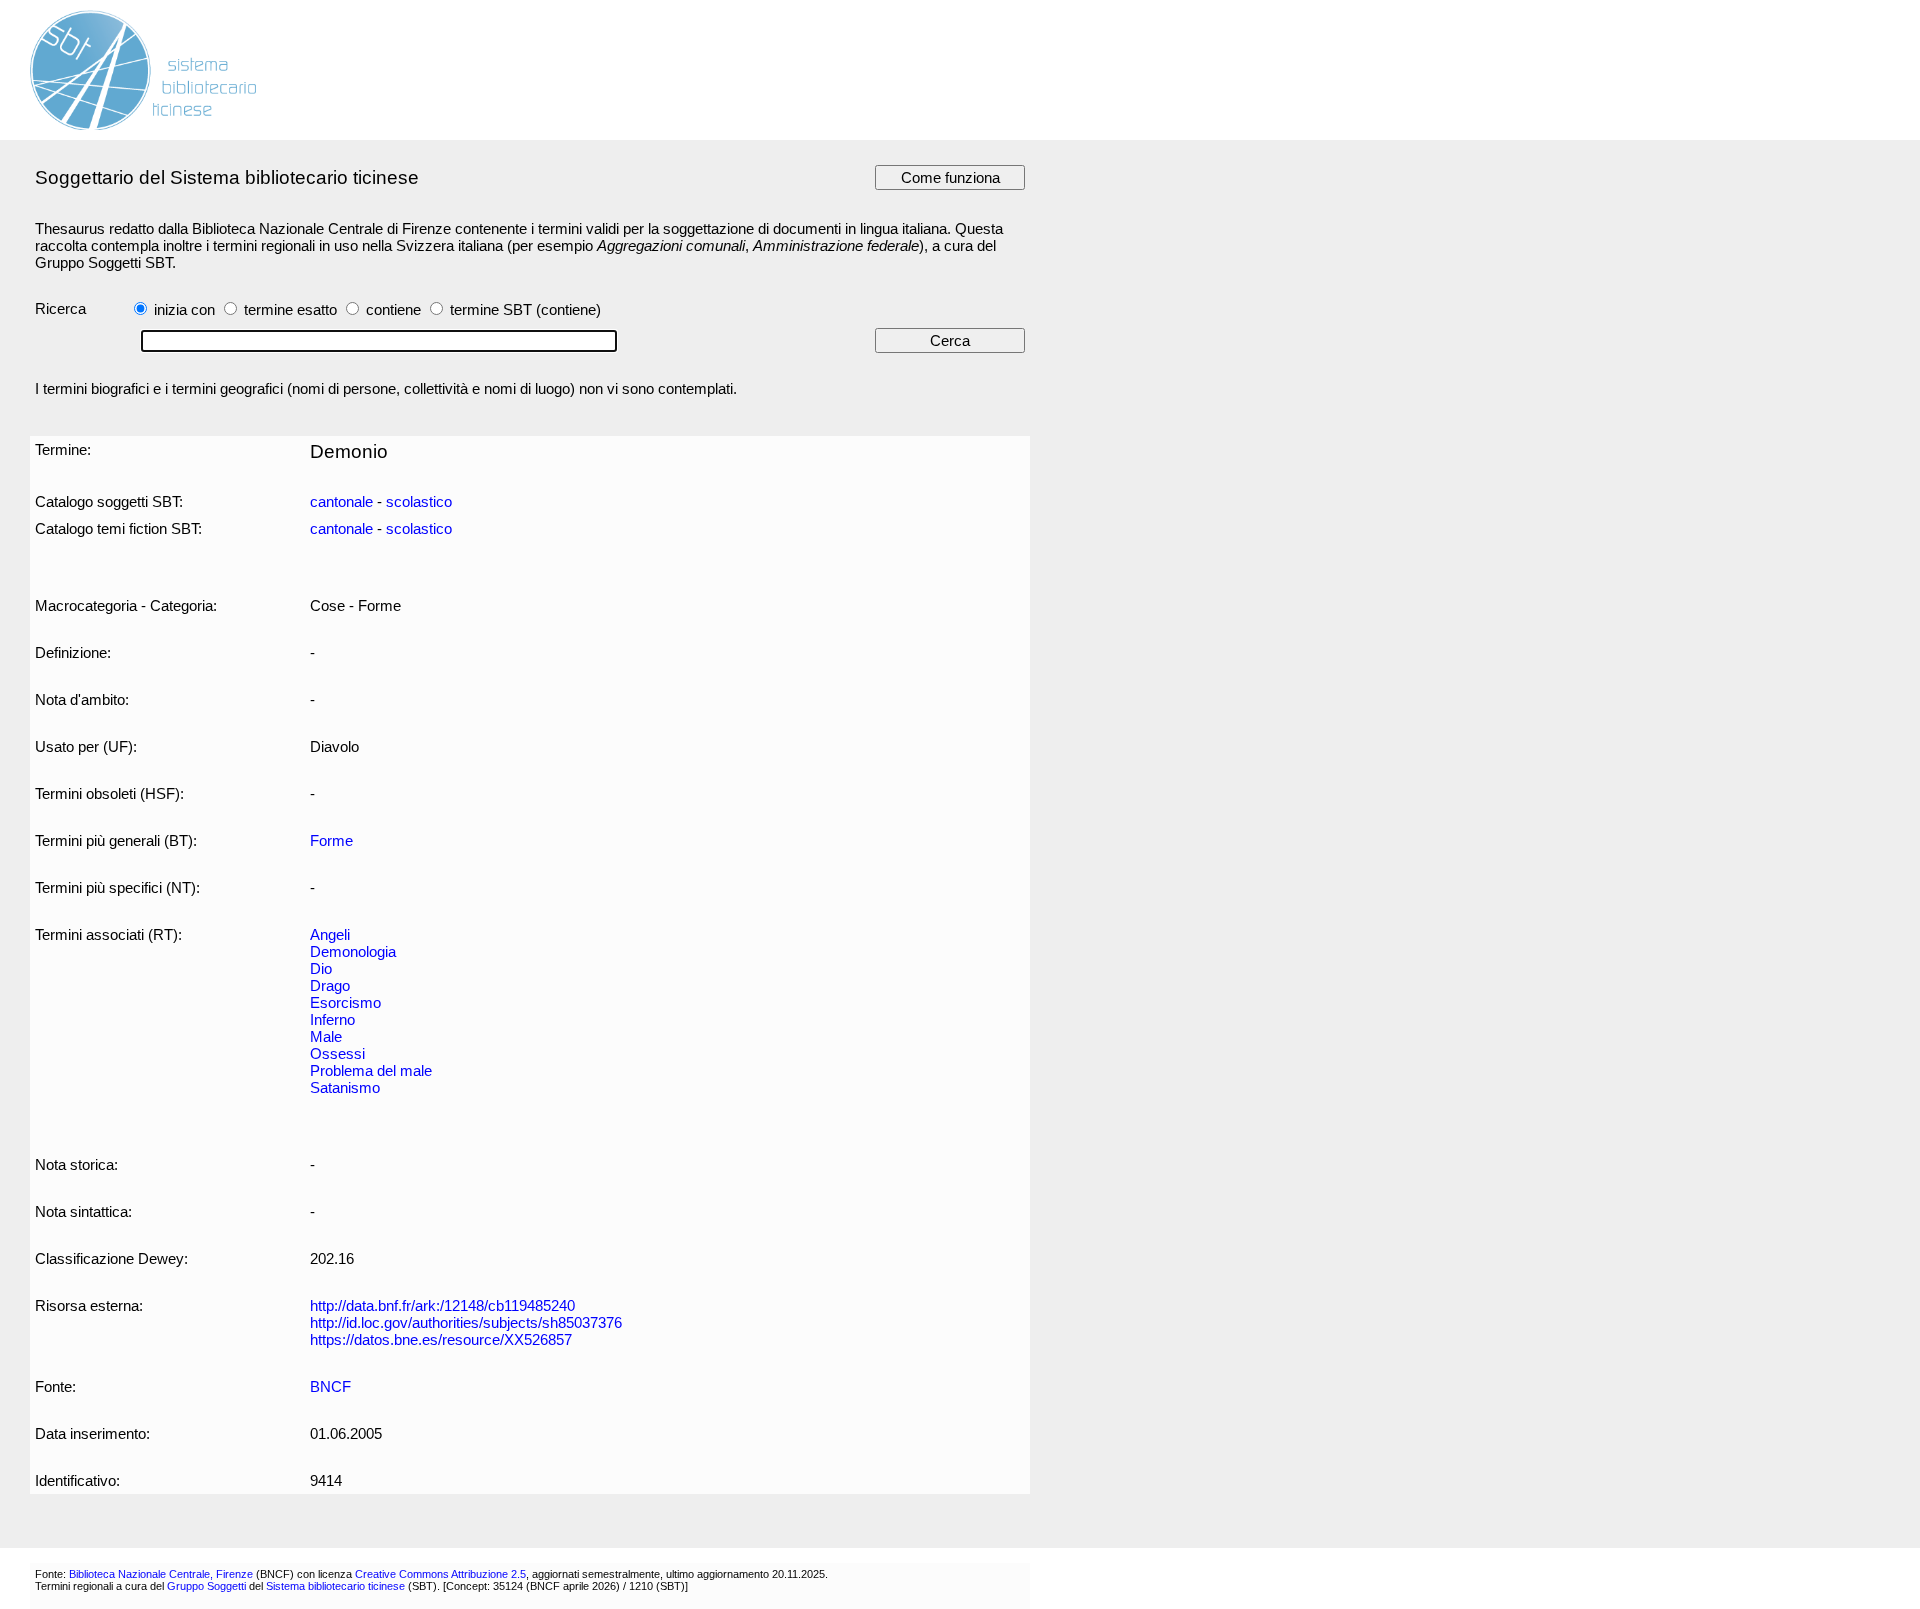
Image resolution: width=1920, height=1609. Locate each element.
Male (326, 1036)
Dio (321, 968)
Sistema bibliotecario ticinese (335, 1586)
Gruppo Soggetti (206, 1586)
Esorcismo (345, 1002)
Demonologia (353, 951)
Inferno (332, 1019)
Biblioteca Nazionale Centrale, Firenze (161, 1574)
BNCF (330, 1386)
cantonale (341, 501)
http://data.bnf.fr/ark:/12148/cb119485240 (442, 1305)
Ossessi (337, 1053)
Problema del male (371, 1070)
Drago (330, 985)
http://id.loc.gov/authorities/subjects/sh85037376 (466, 1322)
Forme (331, 840)
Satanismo (345, 1087)
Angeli (330, 934)
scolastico (419, 501)
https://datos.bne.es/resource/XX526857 (441, 1339)
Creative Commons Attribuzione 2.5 (440, 1574)
